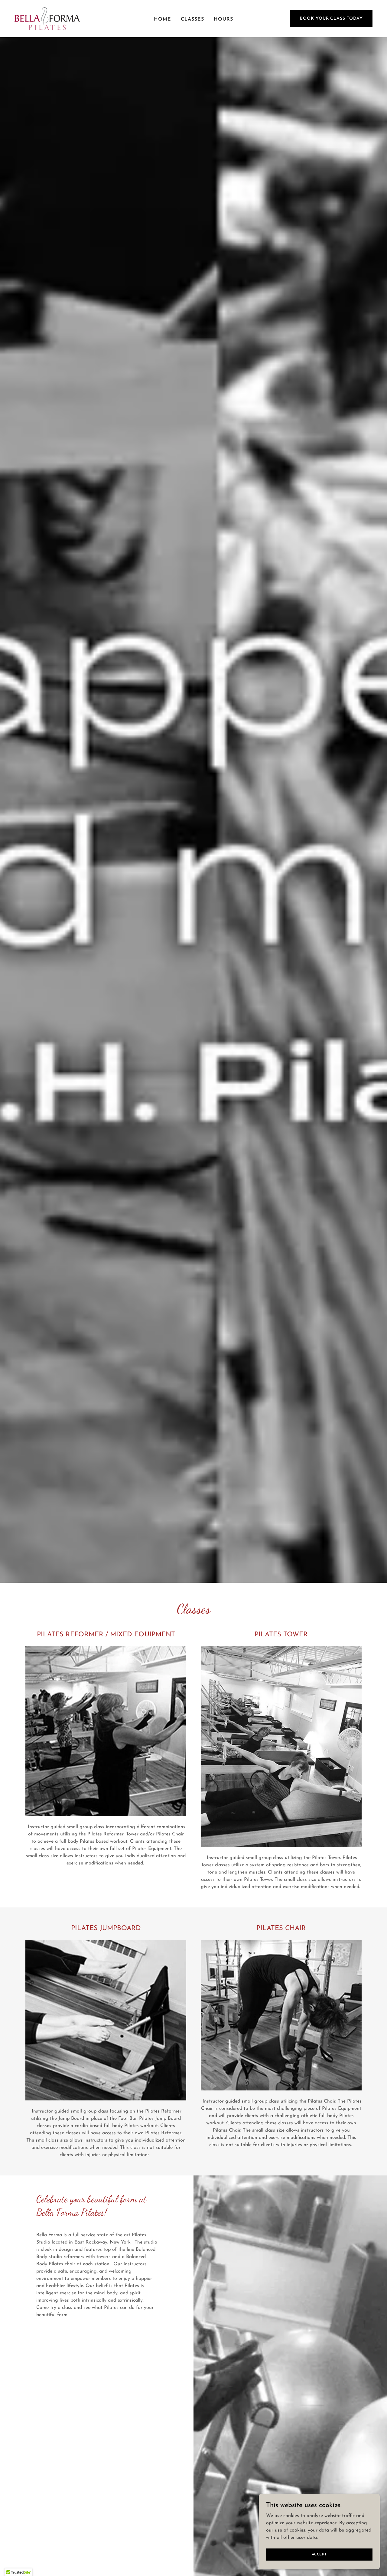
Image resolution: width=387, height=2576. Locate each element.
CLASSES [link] (192, 19)
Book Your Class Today (331, 19)
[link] (47, 18)
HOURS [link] (223, 19)
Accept (319, 2554)
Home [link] (163, 19)
